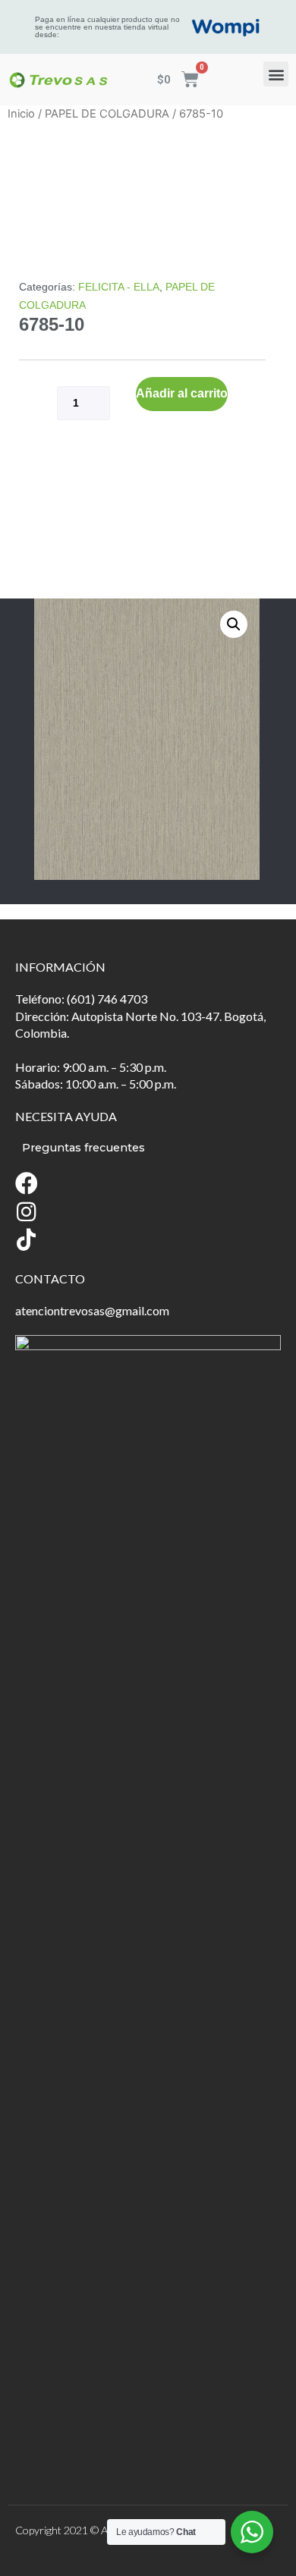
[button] (276, 74)
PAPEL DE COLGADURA (107, 114)
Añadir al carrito (182, 393)
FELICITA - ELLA (119, 287)
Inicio (21, 114)
